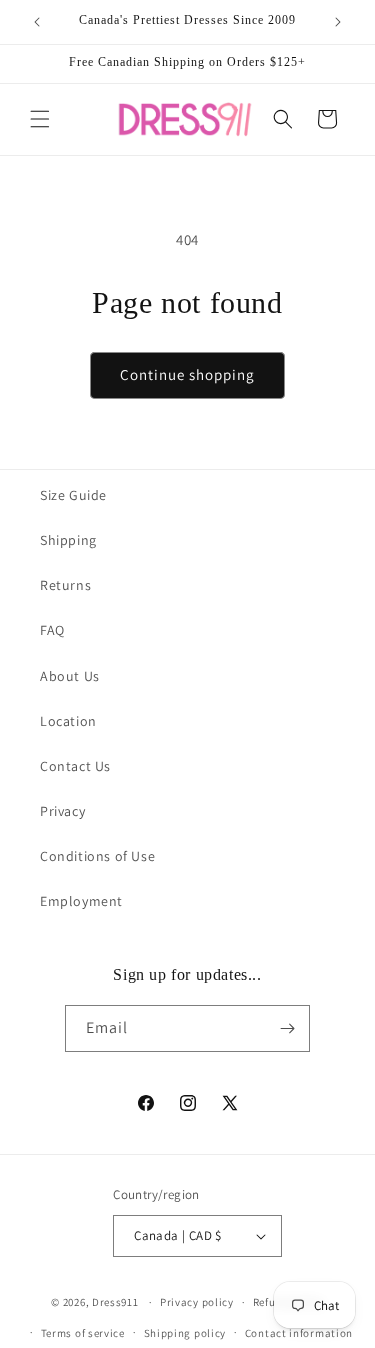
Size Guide (73, 495)
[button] (40, 119)
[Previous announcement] (37, 22)
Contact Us (75, 766)
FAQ (52, 630)
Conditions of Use (97, 856)
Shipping (68, 540)
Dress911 (115, 1302)
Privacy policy (197, 1302)
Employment (81, 901)
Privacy (62, 811)
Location (68, 721)
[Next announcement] (338, 22)
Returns (65, 585)
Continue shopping (187, 374)
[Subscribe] (287, 1028)
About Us (70, 676)
